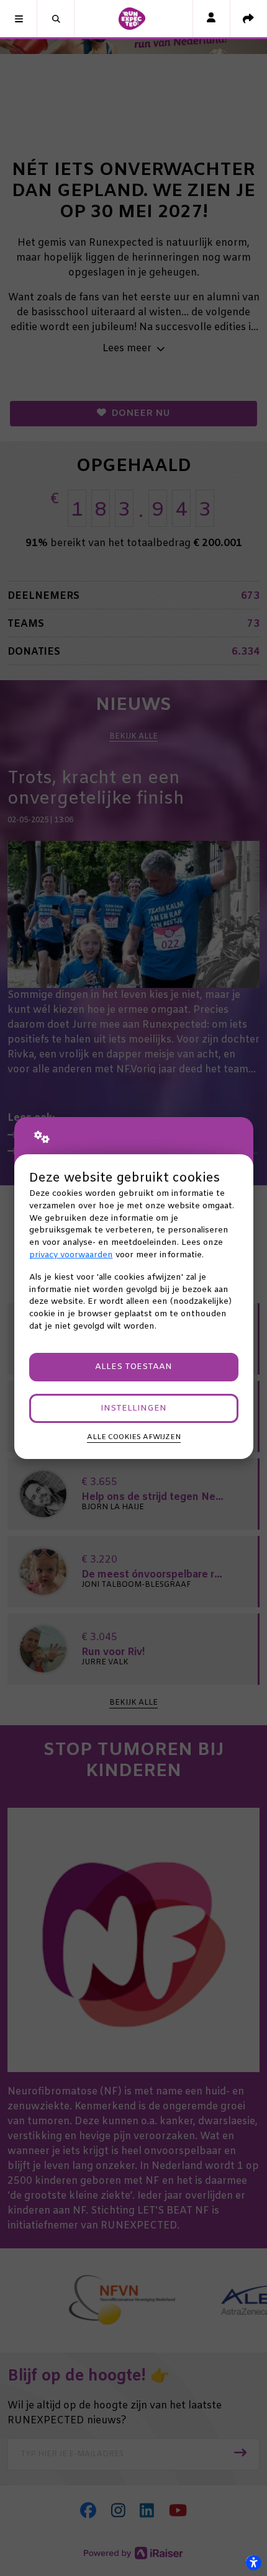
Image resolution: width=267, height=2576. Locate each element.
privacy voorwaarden (71, 1255)
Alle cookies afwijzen (134, 1437)
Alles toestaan (133, 1367)
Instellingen (133, 1408)
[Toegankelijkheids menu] (253, 2562)
